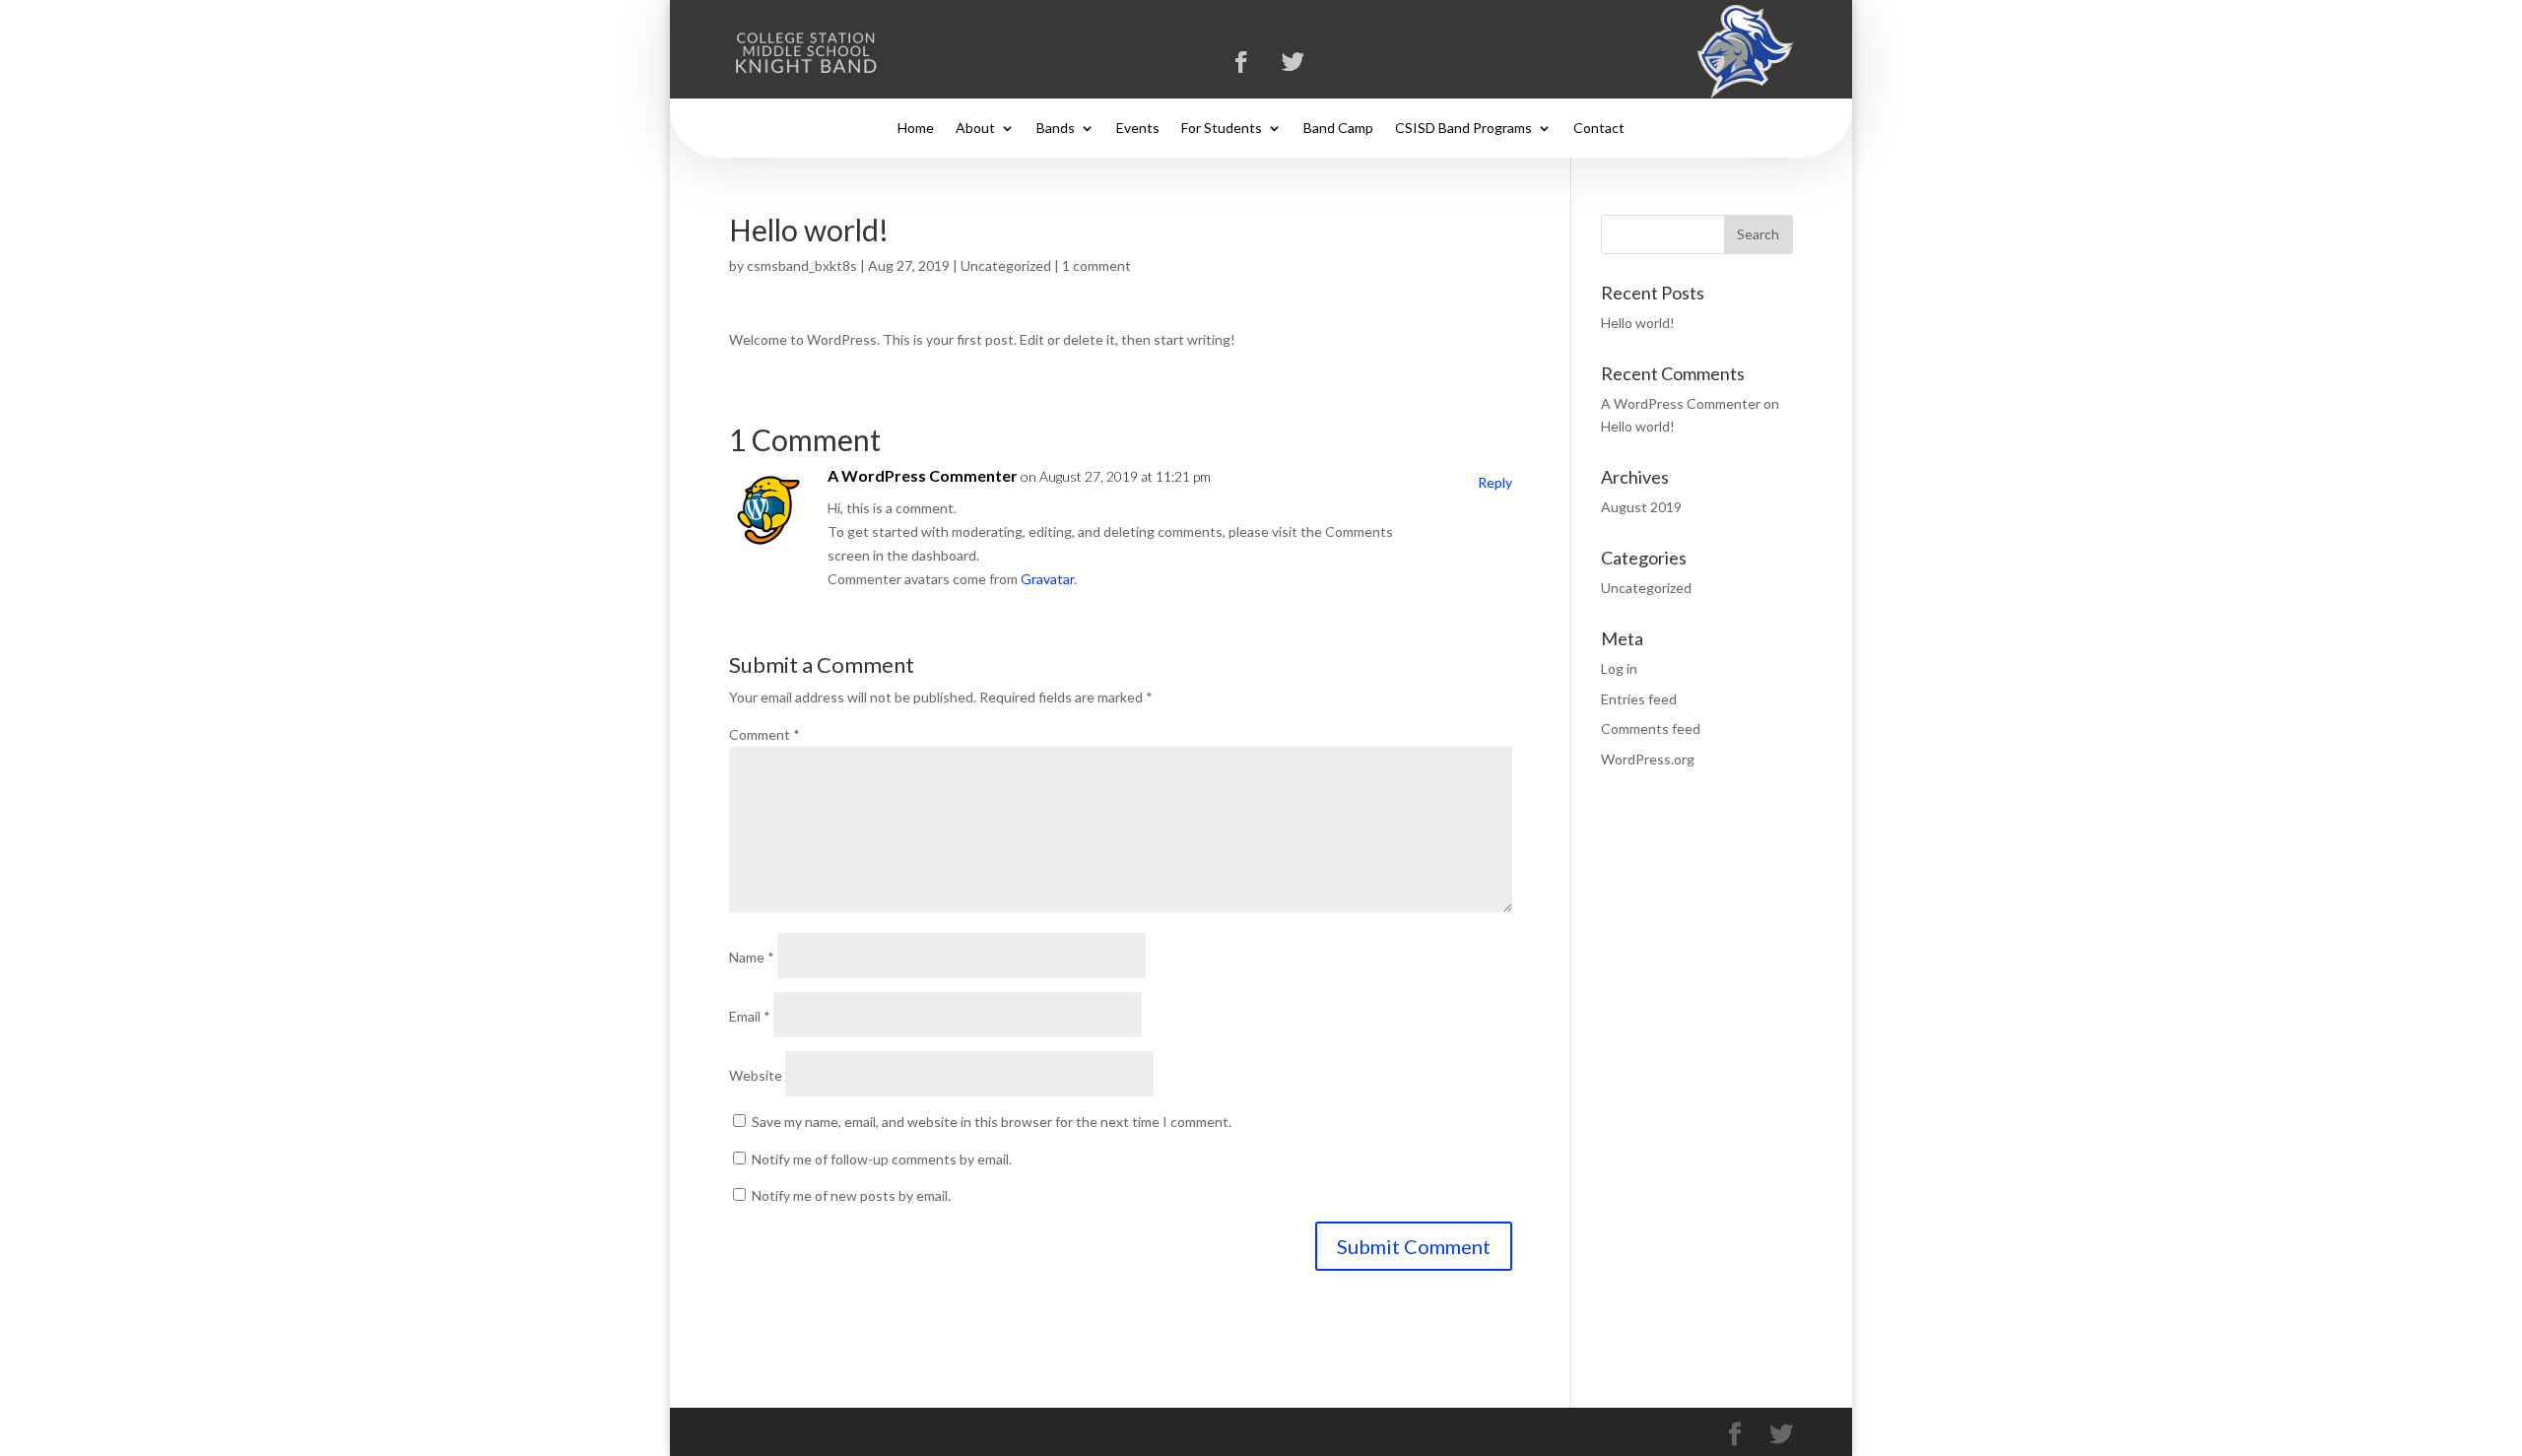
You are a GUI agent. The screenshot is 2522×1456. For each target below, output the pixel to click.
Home (916, 129)
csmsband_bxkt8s (802, 265)
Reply (1495, 482)
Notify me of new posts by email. (851, 1195)
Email (750, 1016)
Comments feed (1651, 728)
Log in (1619, 668)
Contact (1599, 129)
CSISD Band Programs (1463, 129)
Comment (764, 734)
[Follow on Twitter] (1294, 62)
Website (756, 1075)
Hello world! (1638, 323)
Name (752, 957)
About (975, 129)
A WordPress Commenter (923, 475)
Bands (1056, 129)
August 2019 (1641, 507)
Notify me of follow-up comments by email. (882, 1159)
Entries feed (1639, 699)
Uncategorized (1006, 265)
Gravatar (1047, 579)
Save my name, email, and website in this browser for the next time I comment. (992, 1122)
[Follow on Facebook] (1241, 62)
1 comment (1096, 265)
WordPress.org (1648, 759)
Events (1138, 129)
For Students (1222, 129)
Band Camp (1338, 129)
